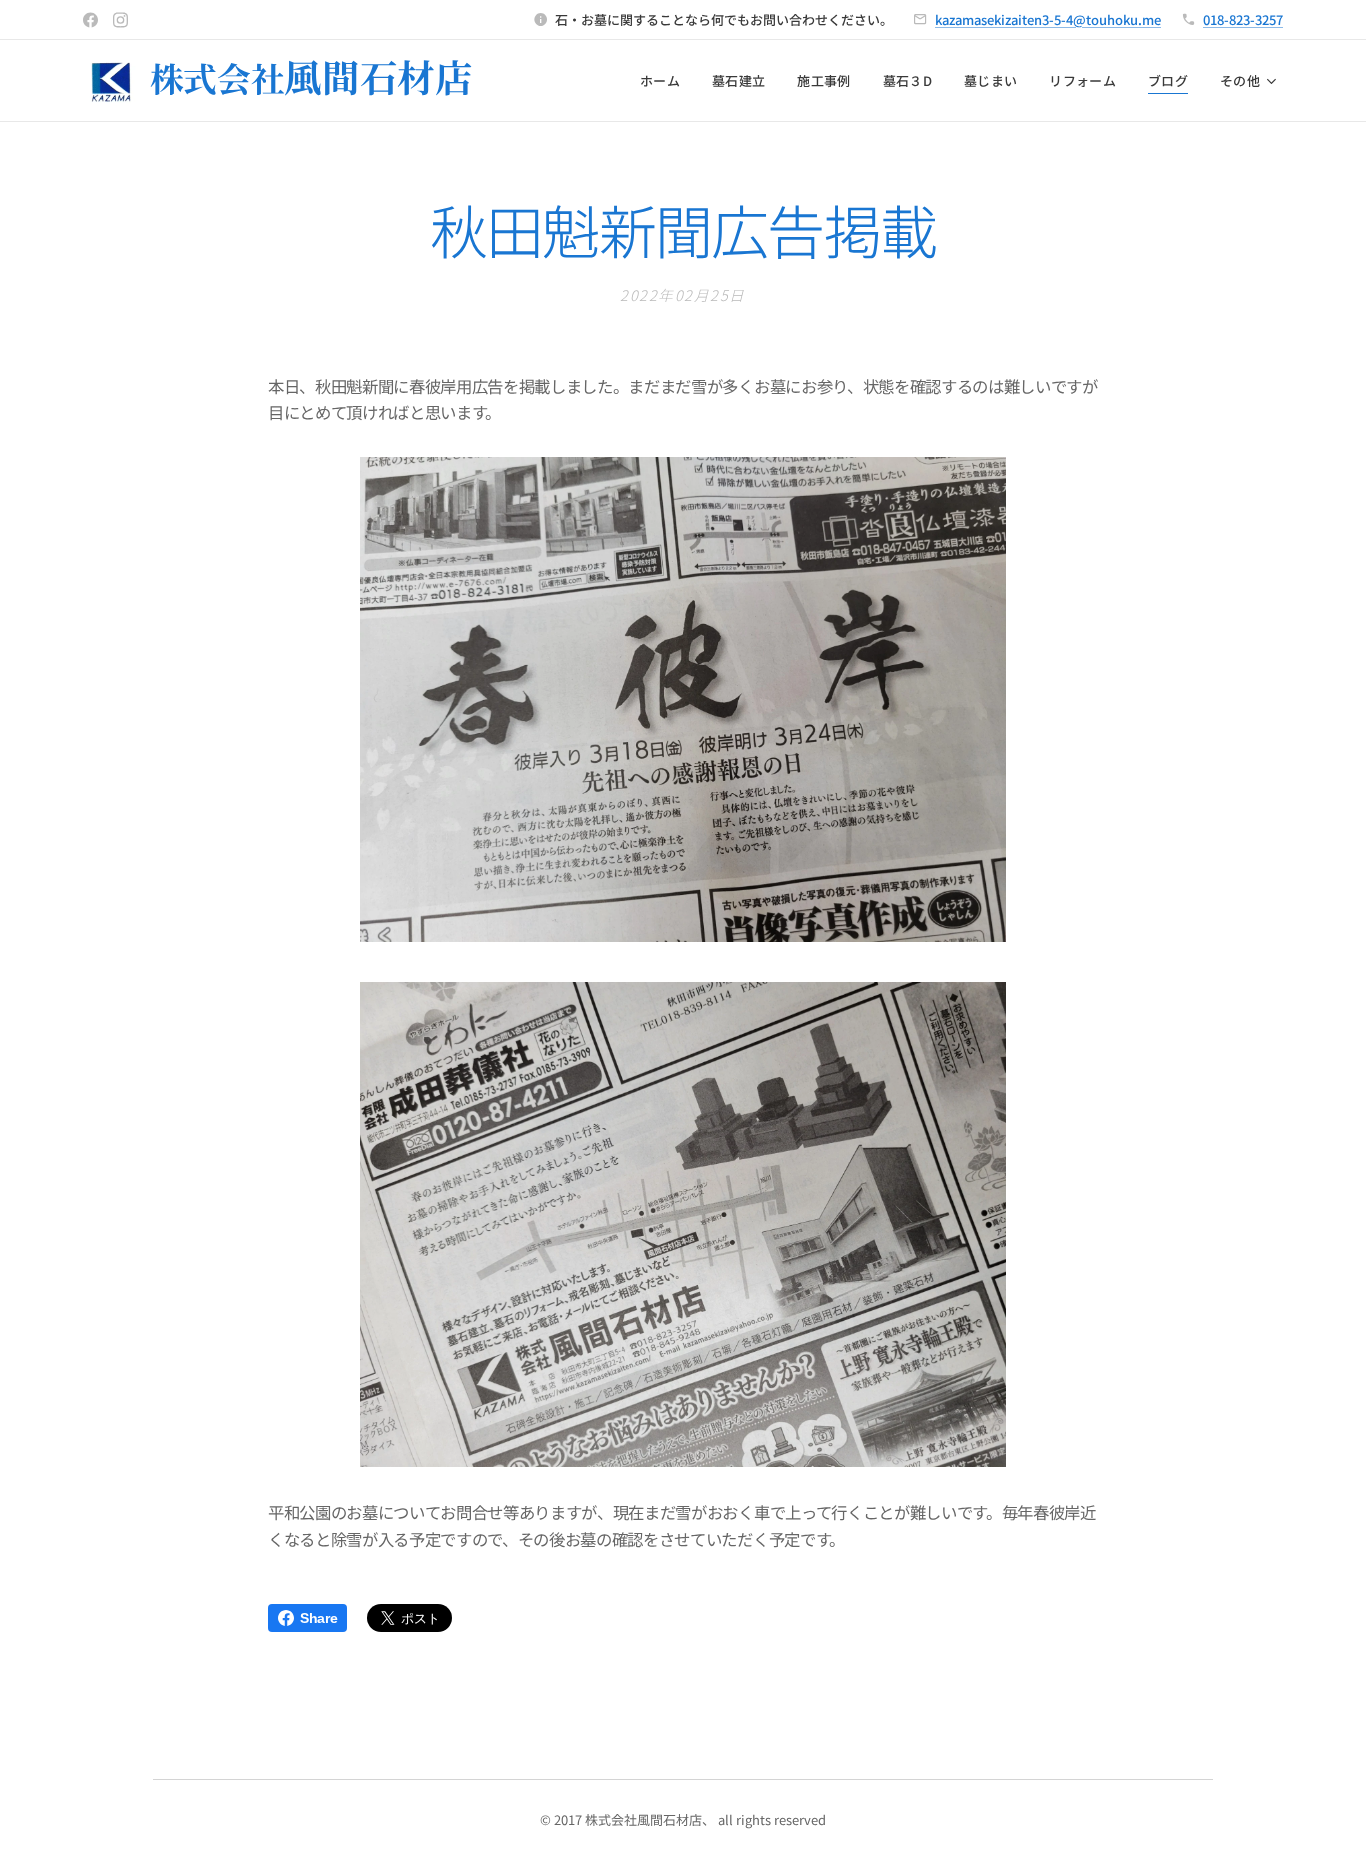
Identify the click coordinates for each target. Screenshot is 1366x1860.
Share (318, 1618)
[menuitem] (665, 81)
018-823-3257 (1243, 19)
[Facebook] (90, 20)
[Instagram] (120, 20)
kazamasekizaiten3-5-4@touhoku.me (1048, 19)
